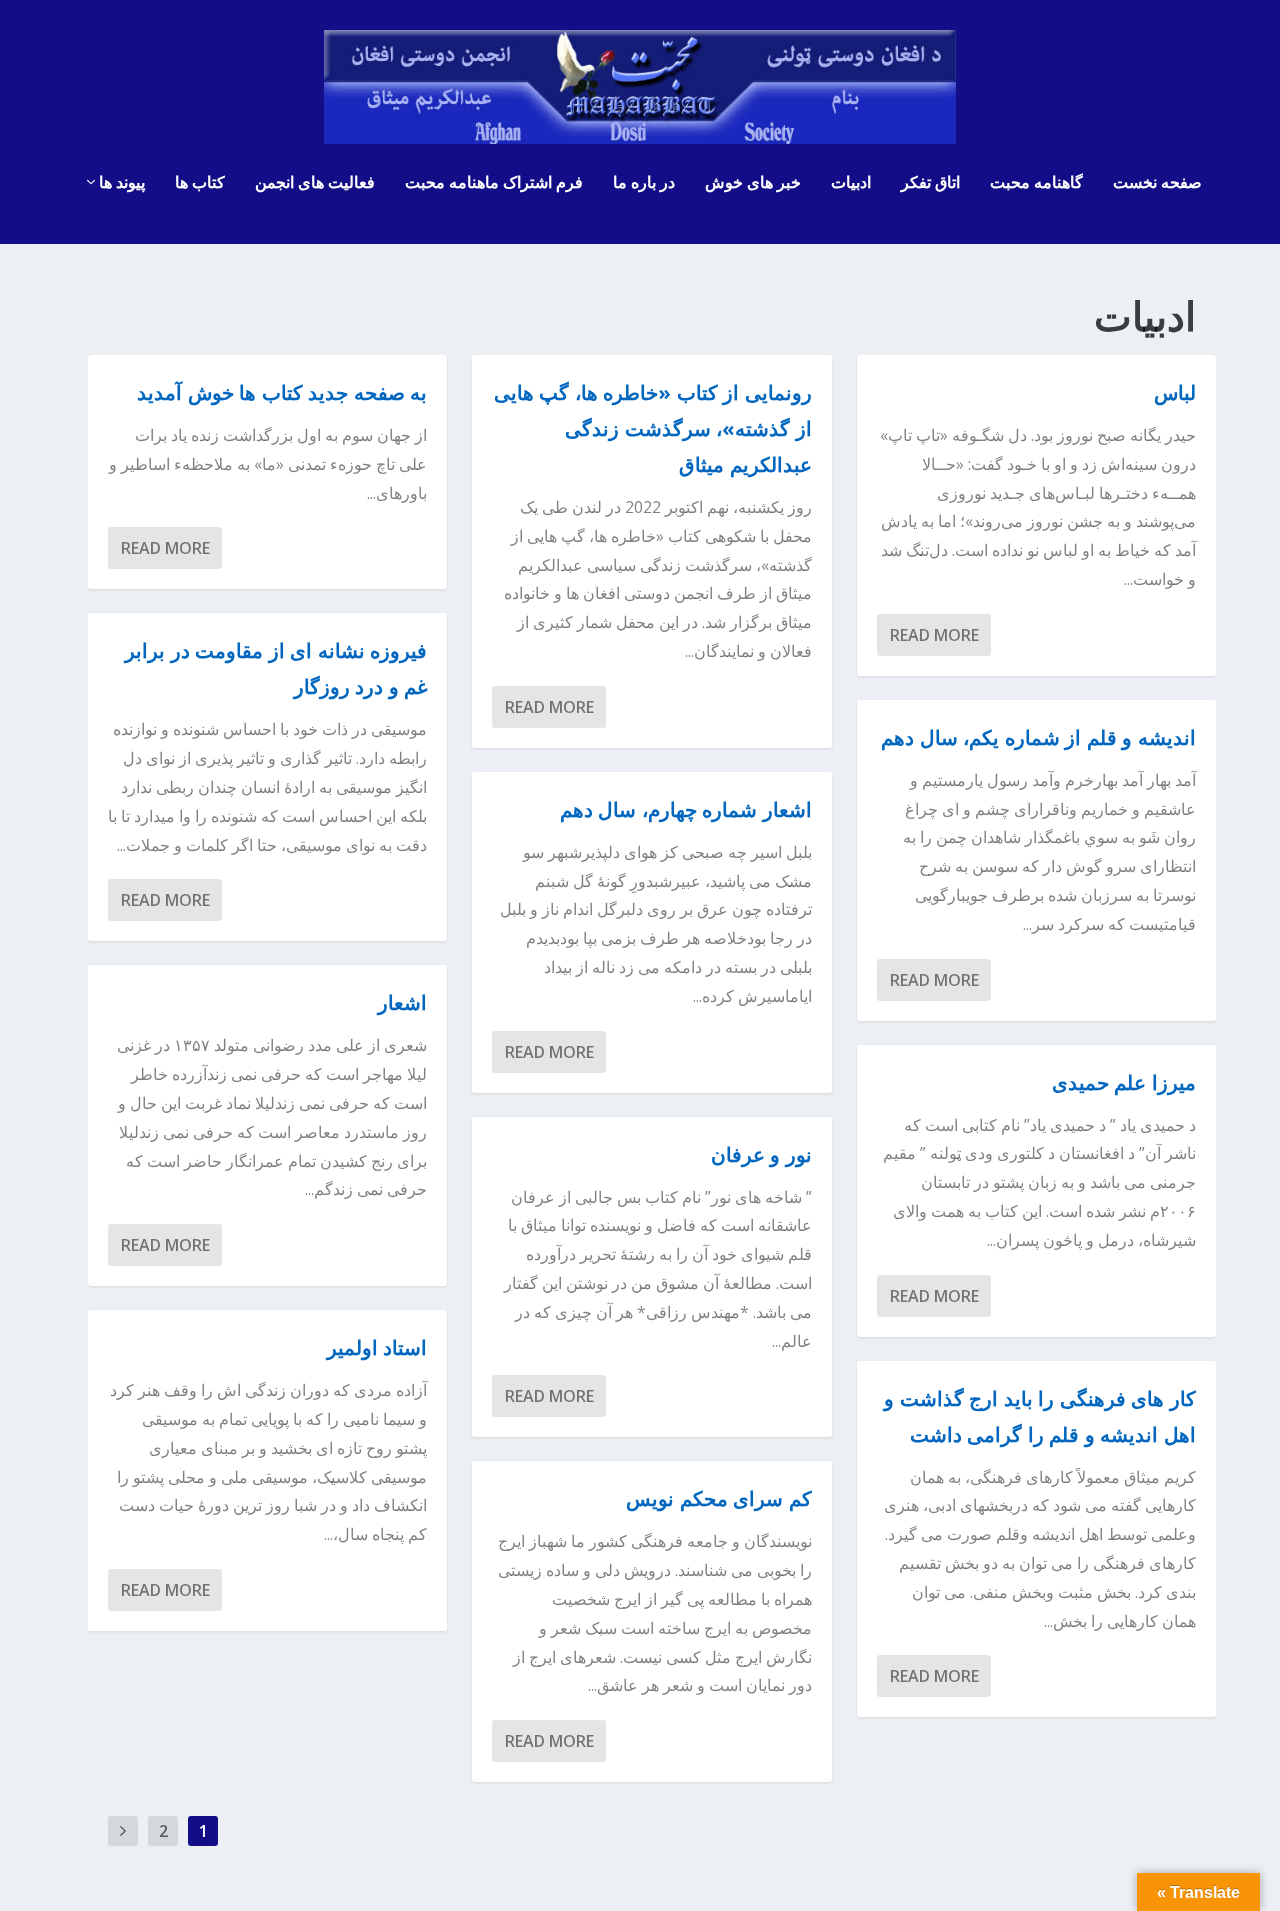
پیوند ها (122, 183)
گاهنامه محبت (1036, 183)
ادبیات (851, 183)
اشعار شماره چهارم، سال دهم (686, 809)
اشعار (402, 1002)
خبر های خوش (753, 183)
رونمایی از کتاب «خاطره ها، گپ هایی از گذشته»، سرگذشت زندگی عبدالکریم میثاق (653, 428)
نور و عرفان (761, 1154)
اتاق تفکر (930, 183)
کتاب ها (200, 183)
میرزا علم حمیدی (1124, 1082)
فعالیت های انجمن (315, 183)
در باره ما (644, 183)
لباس (1175, 392)
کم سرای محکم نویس (719, 1498)
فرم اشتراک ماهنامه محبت (494, 183)
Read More (165, 548)
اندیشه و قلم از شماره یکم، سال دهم (1038, 737)
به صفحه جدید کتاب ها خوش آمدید (282, 392)
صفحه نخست (1157, 183)
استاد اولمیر (377, 1347)
